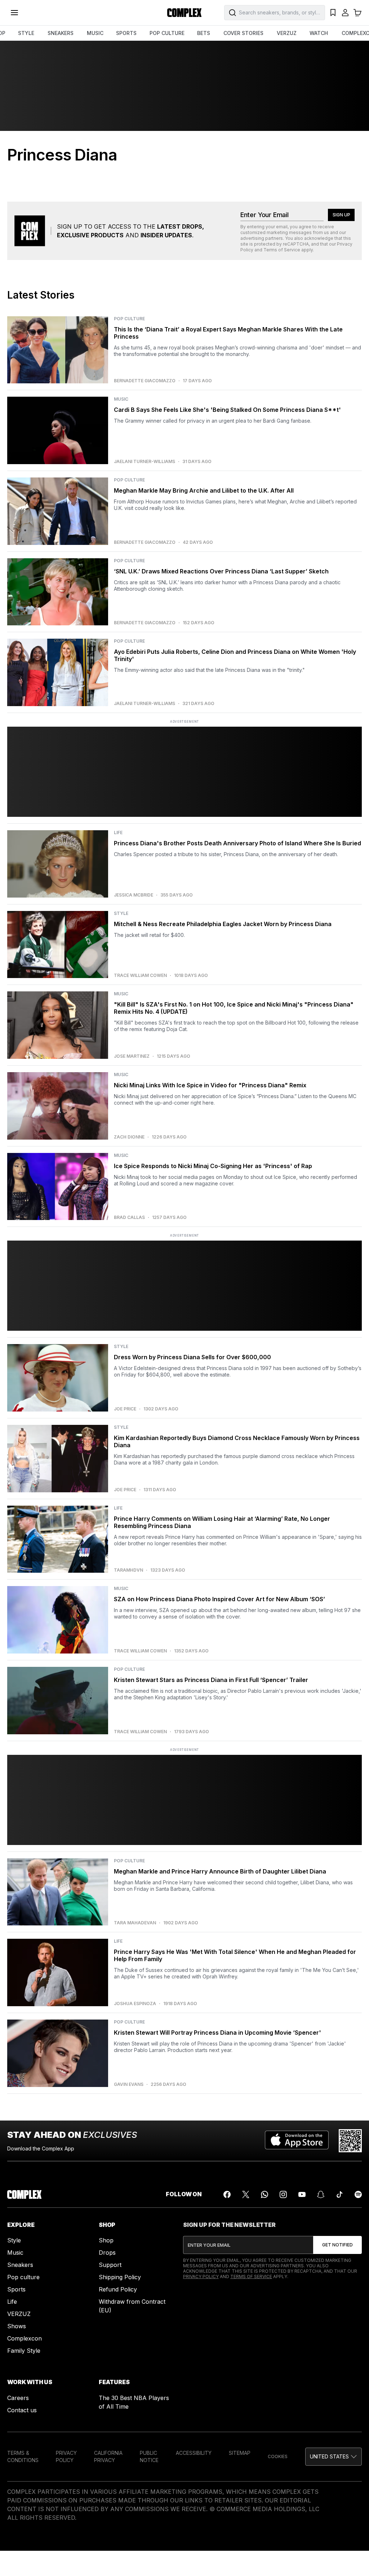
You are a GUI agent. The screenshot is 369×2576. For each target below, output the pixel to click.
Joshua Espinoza (135, 2004)
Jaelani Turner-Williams (145, 462)
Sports (16, 2289)
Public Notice (149, 2456)
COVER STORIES (243, 33)
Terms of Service (282, 250)
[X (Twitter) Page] (246, 2194)
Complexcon (25, 2338)
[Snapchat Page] (321, 2194)
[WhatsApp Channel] (264, 2194)
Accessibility (194, 2453)
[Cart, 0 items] (357, 13)
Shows (17, 2326)
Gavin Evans (129, 2084)
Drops (107, 2253)
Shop (106, 2240)
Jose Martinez (132, 1056)
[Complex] (184, 13)
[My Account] (345, 13)
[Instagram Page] (283, 2194)
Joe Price (125, 1409)
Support (110, 2265)
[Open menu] (14, 13)
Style (14, 2240)
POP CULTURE (167, 33)
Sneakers (20, 2265)
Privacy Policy (201, 2276)
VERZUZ (287, 33)
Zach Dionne (129, 1137)
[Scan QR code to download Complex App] (350, 2141)
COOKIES (278, 2456)
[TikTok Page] (339, 2194)
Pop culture (23, 2277)
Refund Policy (118, 2289)
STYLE (26, 33)
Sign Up (341, 215)
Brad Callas (129, 1217)
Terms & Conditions (23, 2456)
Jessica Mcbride (134, 895)
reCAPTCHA (296, 244)
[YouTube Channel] (302, 2194)
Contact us (22, 2410)
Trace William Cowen (140, 976)
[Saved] (333, 13)
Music (15, 2253)
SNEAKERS (61, 33)
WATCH (319, 33)
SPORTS (126, 33)
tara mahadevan (135, 1923)
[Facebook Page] (227, 2194)
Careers (18, 2398)
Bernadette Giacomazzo (145, 381)
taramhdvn (128, 1570)
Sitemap (240, 2453)
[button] (334, 2457)
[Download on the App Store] (297, 2141)
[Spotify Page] (358, 2194)
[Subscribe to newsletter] (337, 2245)
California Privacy (108, 2456)
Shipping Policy (120, 2277)
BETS (204, 33)
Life (12, 2302)
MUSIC (95, 33)
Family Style (24, 2351)
